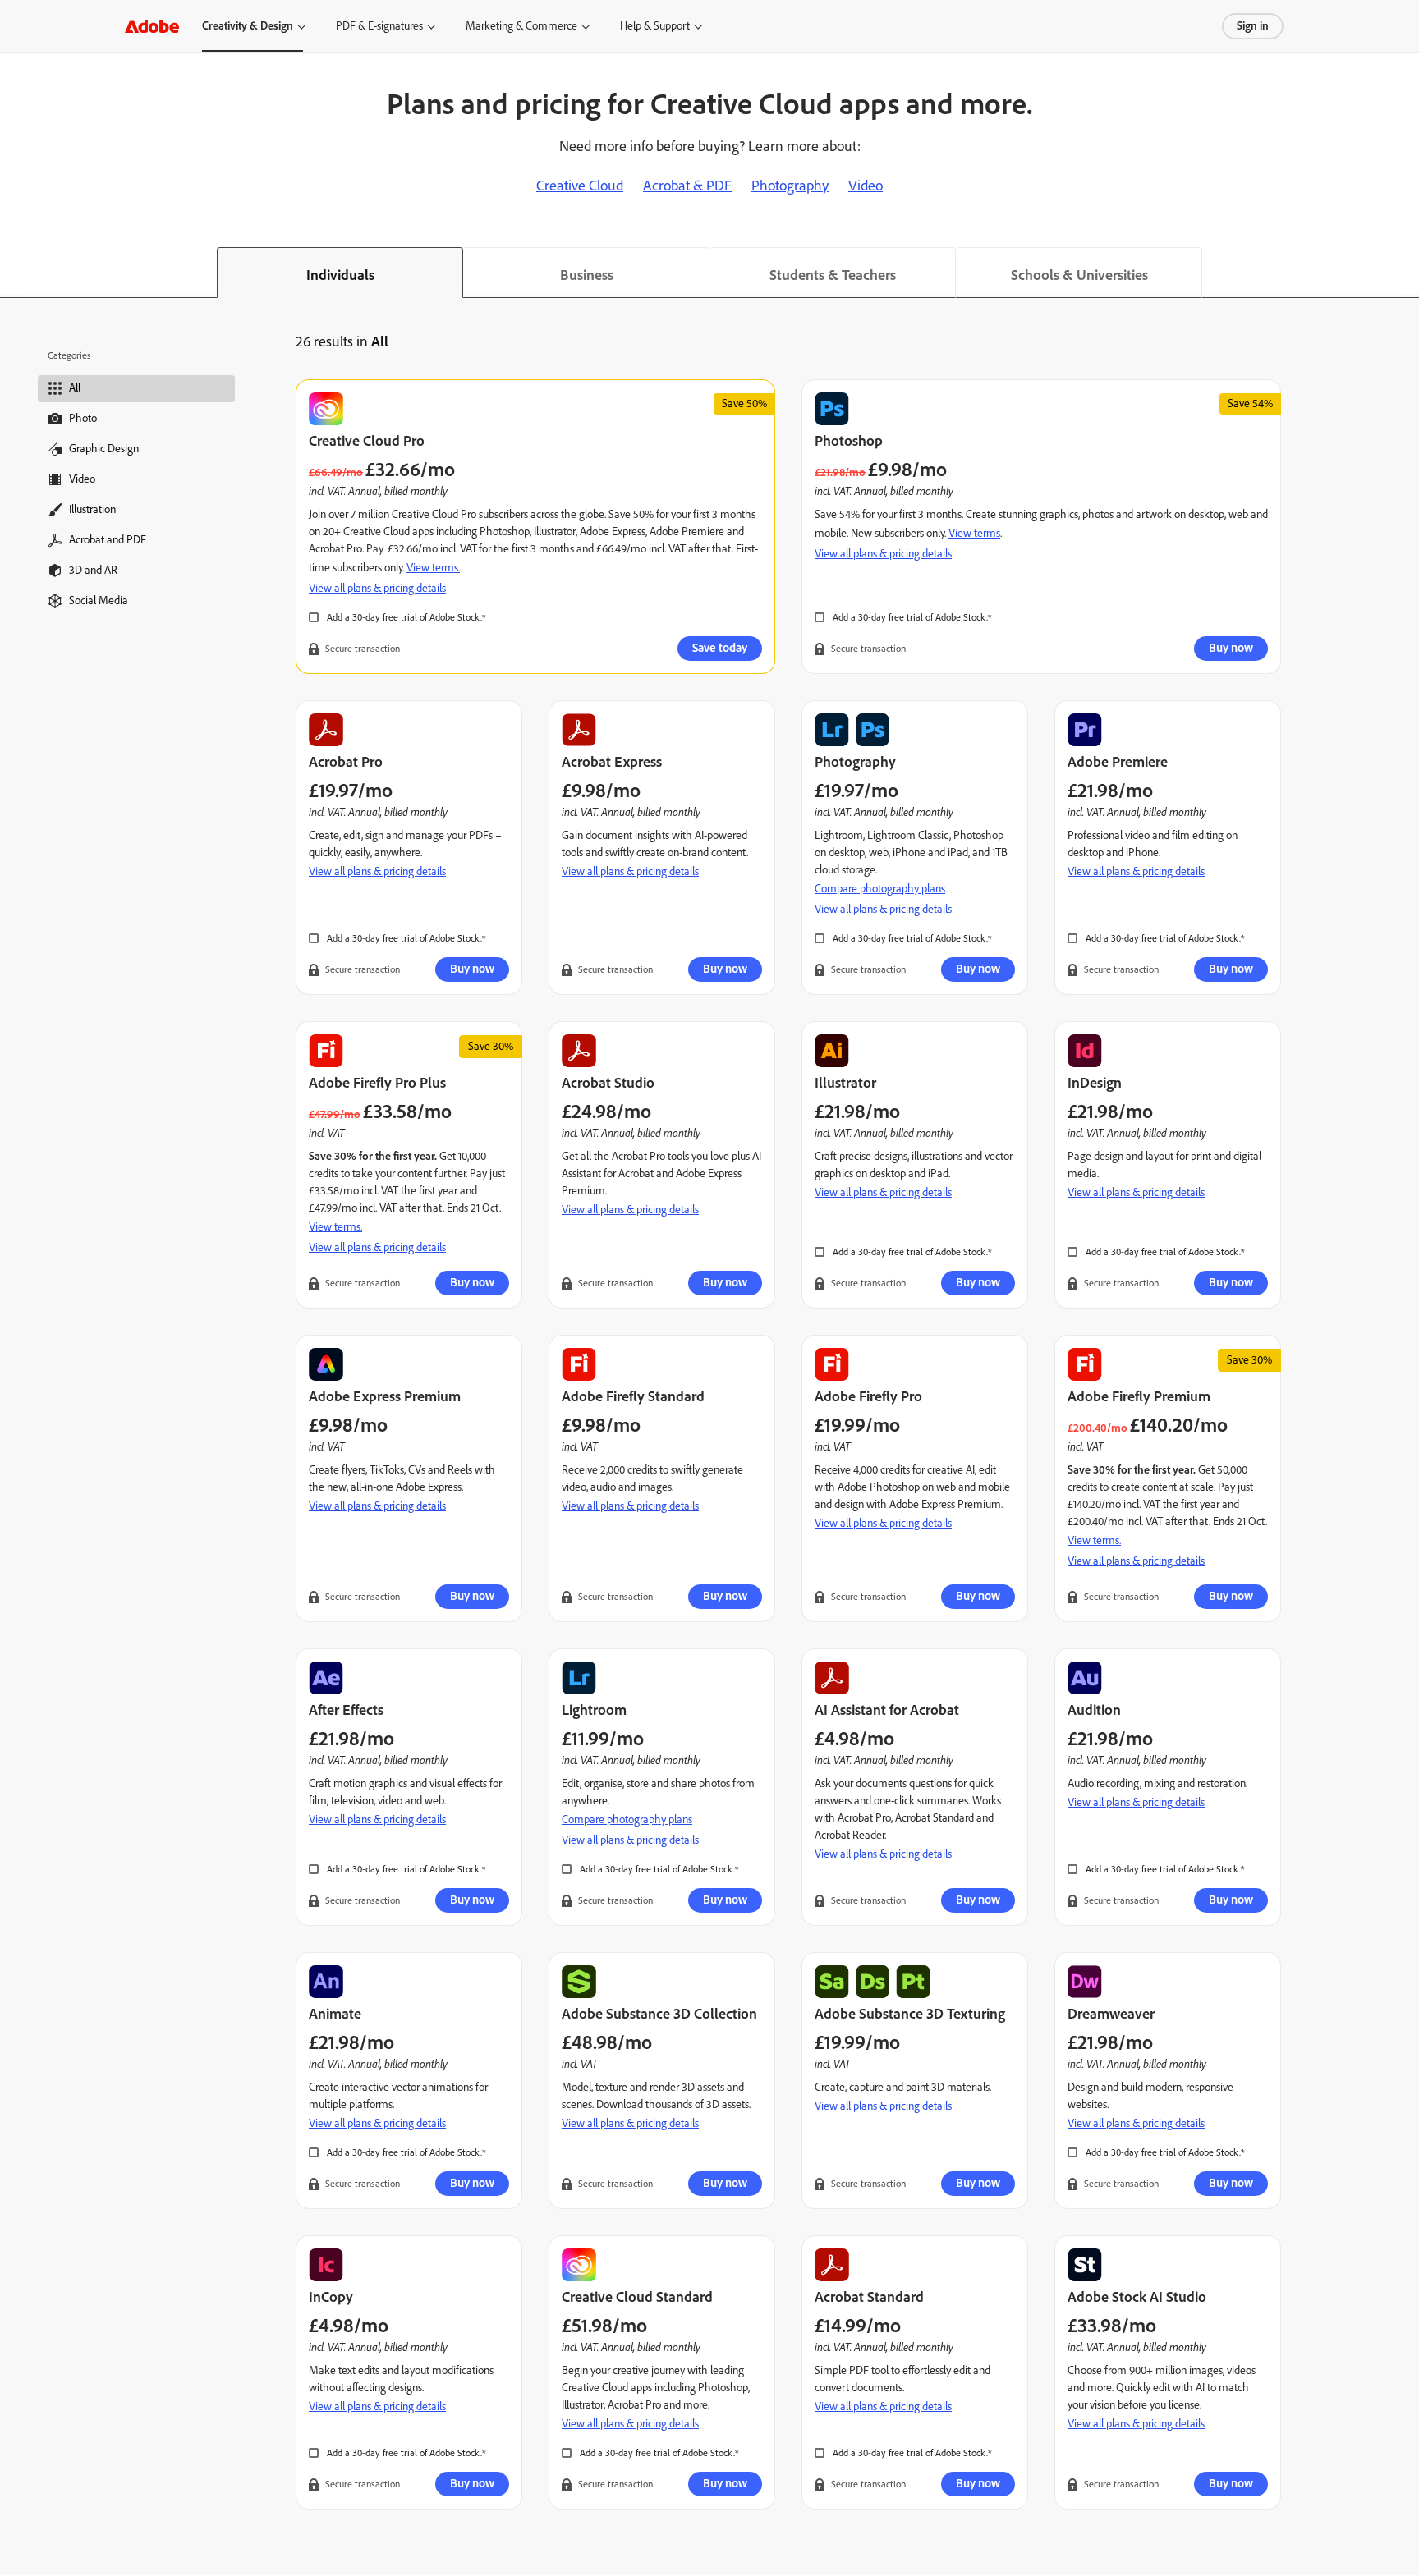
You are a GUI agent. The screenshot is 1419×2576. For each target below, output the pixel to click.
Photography (790, 186)
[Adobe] (152, 26)
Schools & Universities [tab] (1079, 275)
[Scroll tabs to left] (13, 273)
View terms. (433, 568)
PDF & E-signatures (379, 26)
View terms (974, 533)
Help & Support (655, 26)
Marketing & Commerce (521, 26)
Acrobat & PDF (687, 186)
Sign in (1253, 26)
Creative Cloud (580, 186)
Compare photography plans (880, 889)
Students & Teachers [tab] (833, 275)
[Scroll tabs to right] (1406, 273)
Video (866, 186)
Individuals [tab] (340, 275)
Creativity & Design (248, 26)
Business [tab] (587, 275)
